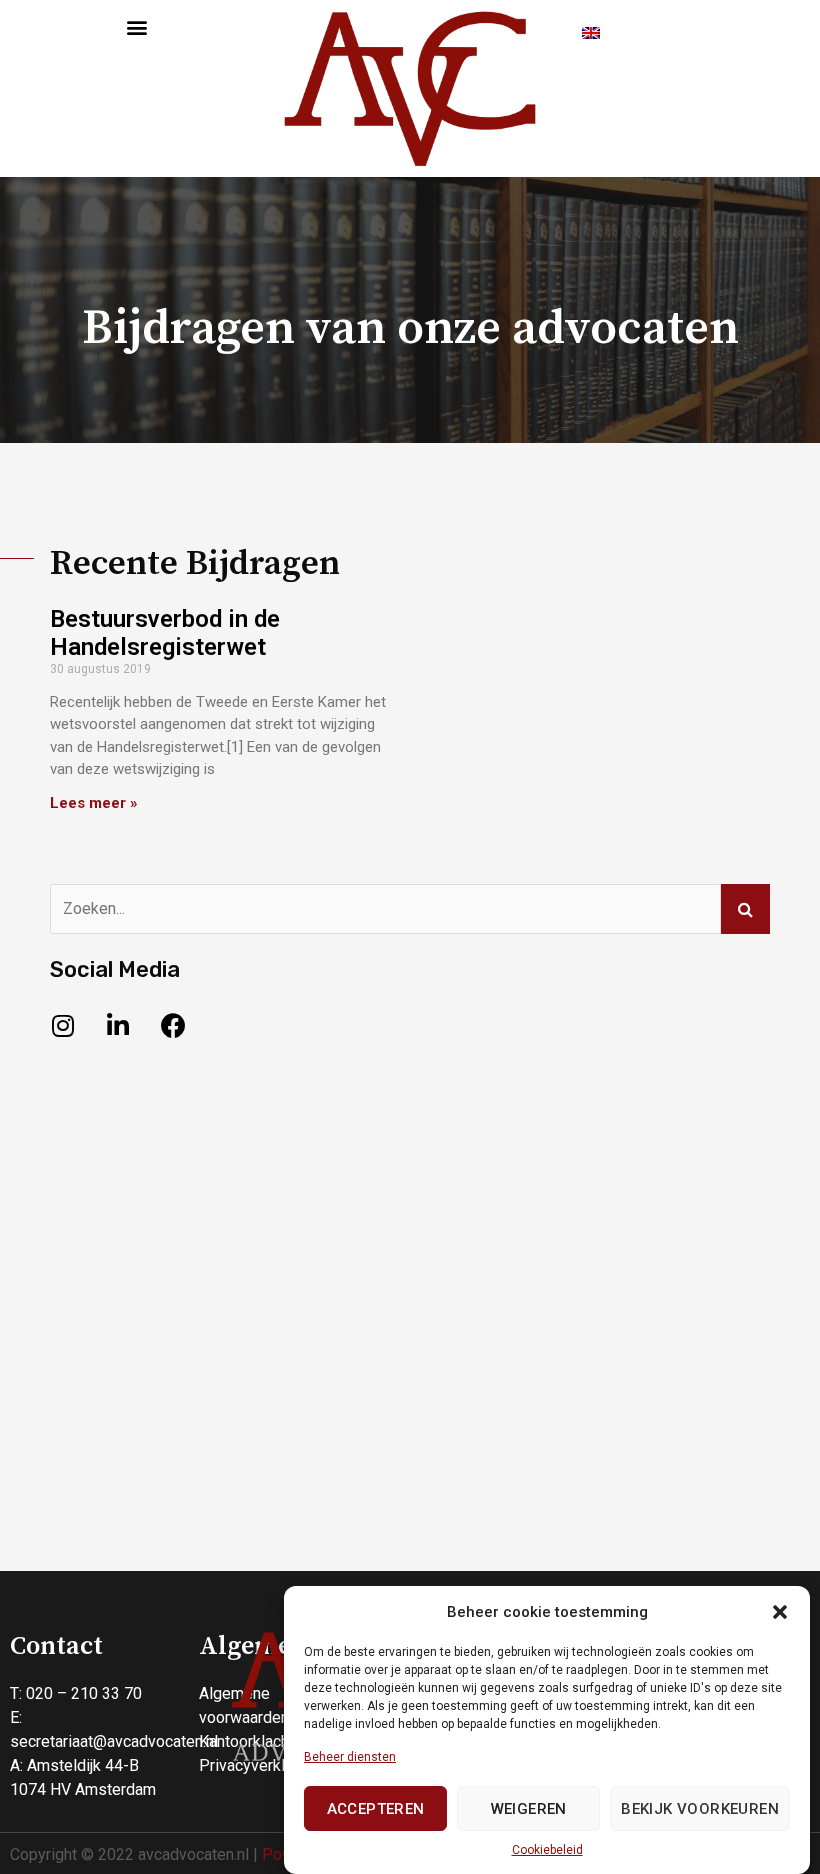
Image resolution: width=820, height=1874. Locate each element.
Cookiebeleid (547, 1850)
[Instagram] (63, 1026)
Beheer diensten (350, 1757)
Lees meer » (94, 803)
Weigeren (529, 1809)
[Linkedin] (118, 1026)
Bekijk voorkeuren (700, 1809)
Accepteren (376, 1809)
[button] (780, 1612)
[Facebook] (173, 1026)
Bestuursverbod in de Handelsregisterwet (165, 633)
